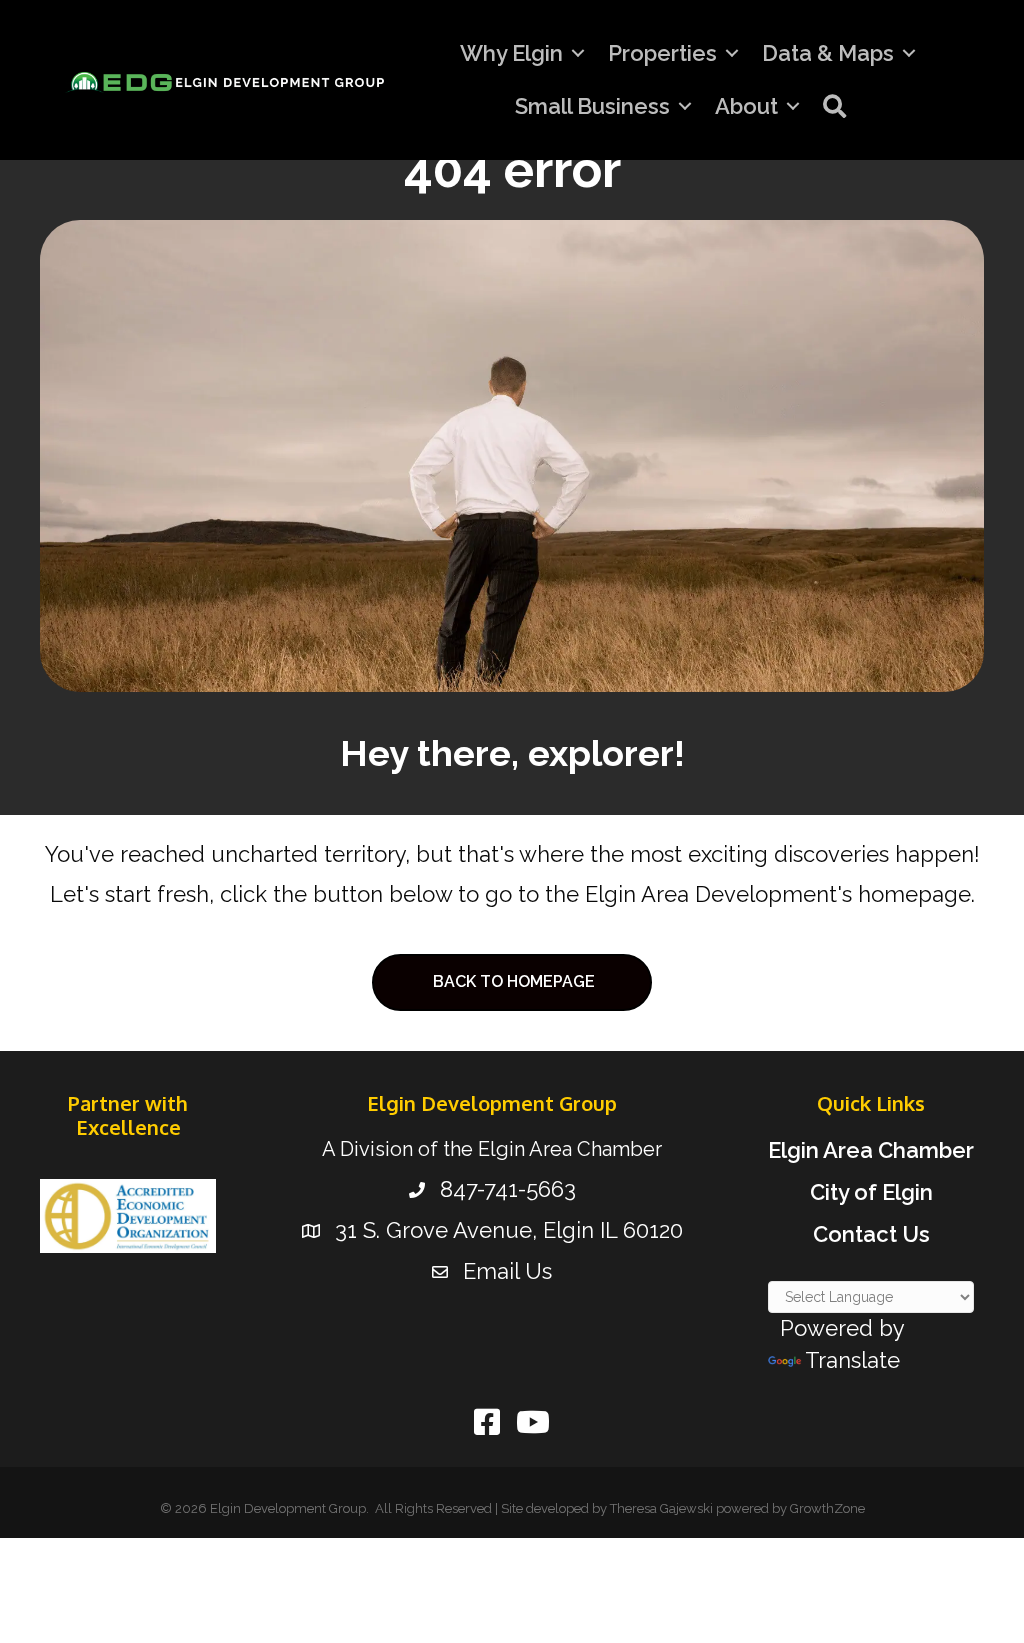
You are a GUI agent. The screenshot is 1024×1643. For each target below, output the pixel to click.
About (746, 106)
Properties (662, 53)
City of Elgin (871, 1192)
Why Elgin (511, 53)
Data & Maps (828, 53)
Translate (852, 1360)
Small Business (592, 106)
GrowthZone (827, 1508)
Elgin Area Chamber (871, 1150)
